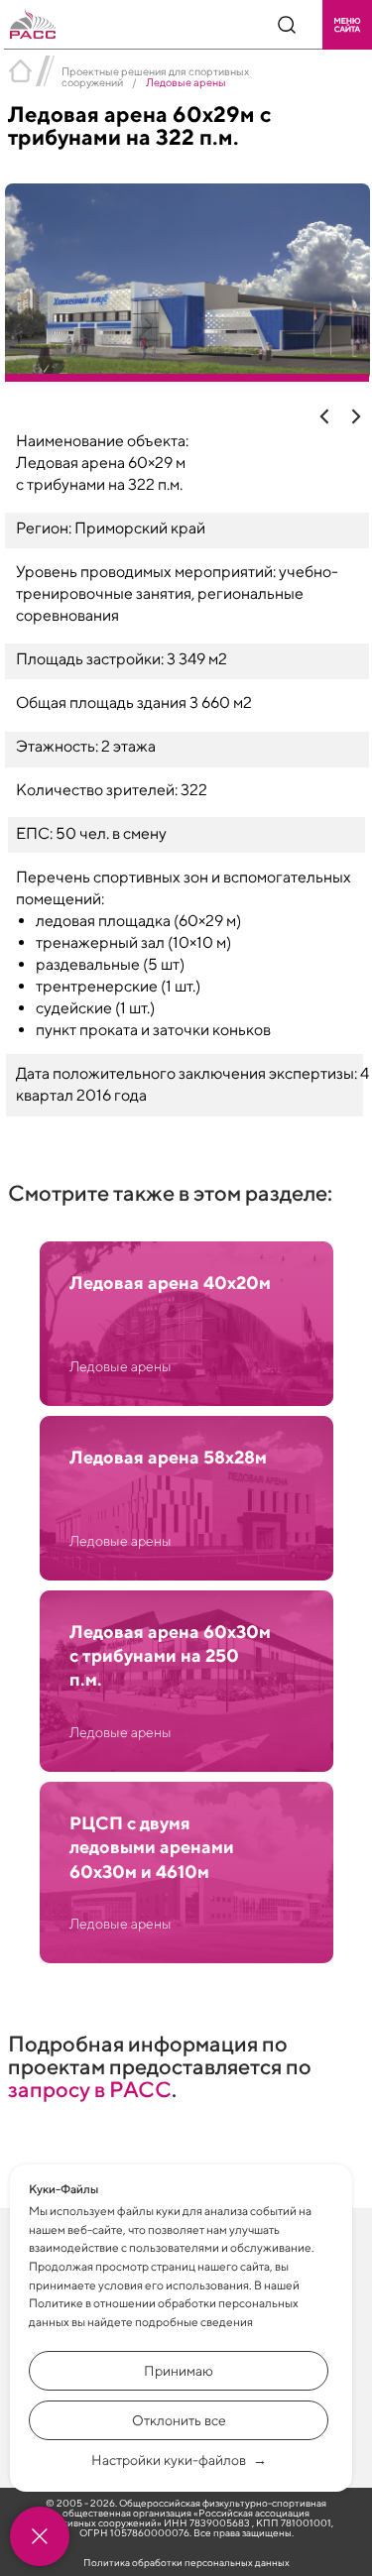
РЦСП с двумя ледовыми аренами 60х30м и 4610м (152, 1847)
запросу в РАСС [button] (90, 2089)
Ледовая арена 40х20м (170, 1283)
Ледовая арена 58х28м (168, 1457)
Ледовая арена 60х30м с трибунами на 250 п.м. (170, 1656)
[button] (347, 25)
